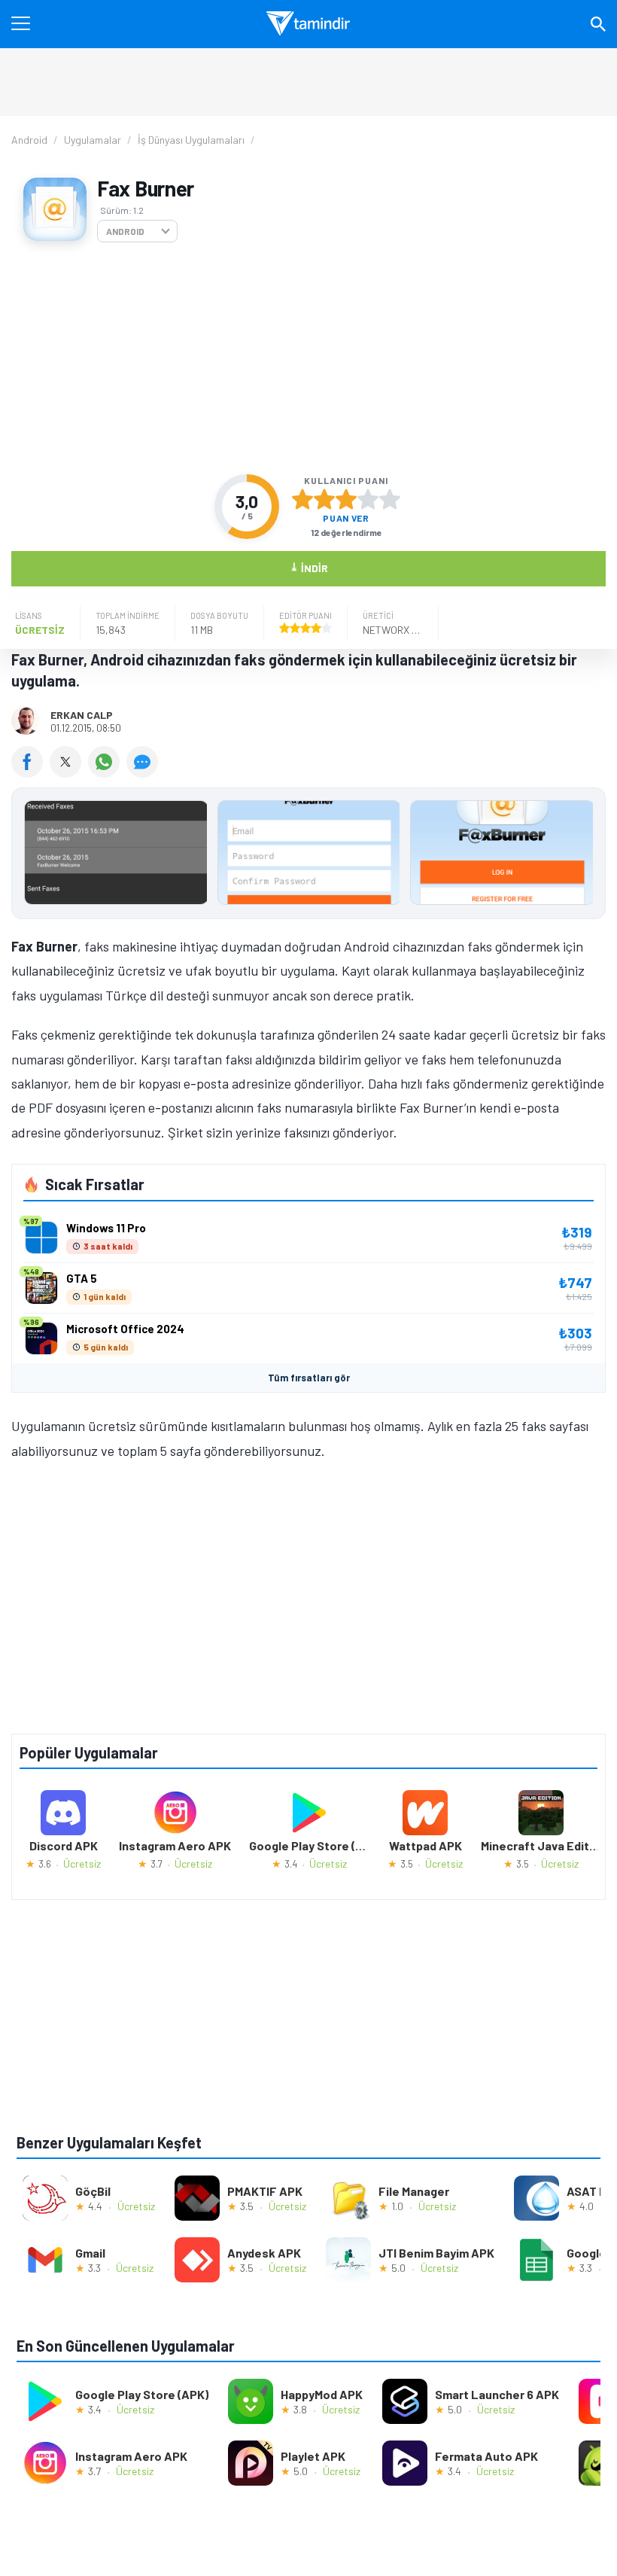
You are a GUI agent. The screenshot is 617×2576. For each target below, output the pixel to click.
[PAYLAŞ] (30, 772)
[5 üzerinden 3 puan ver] (346, 499)
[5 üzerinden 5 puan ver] (390, 499)
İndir (309, 567)
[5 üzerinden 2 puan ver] (324, 499)
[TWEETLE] (69, 772)
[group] (308, 856)
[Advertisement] (308, 358)
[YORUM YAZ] (144, 772)
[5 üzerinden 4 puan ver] (368, 499)
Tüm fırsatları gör (309, 1378)
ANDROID (125, 231)
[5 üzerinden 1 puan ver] (302, 499)
